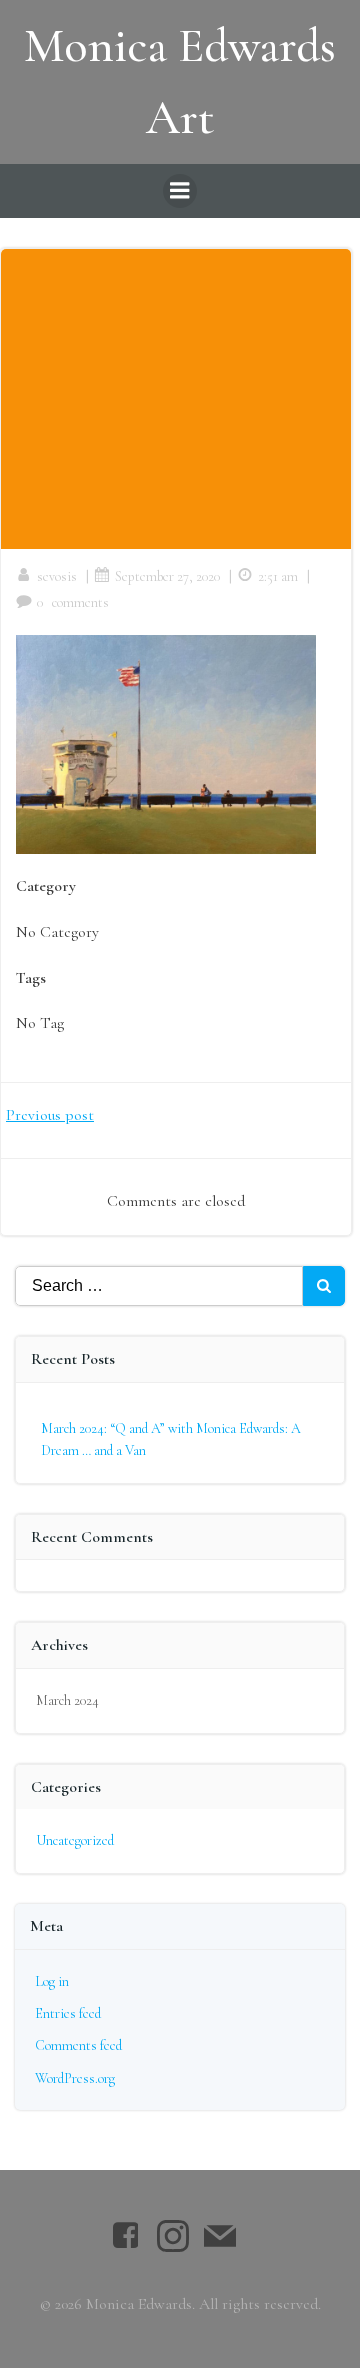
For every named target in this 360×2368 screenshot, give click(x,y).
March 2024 (67, 1700)
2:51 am (278, 576)
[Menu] (180, 191)
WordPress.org (75, 2078)
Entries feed (68, 2013)
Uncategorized (75, 1840)
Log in (52, 1981)
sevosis (57, 576)
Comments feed (78, 2045)
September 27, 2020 (167, 576)
